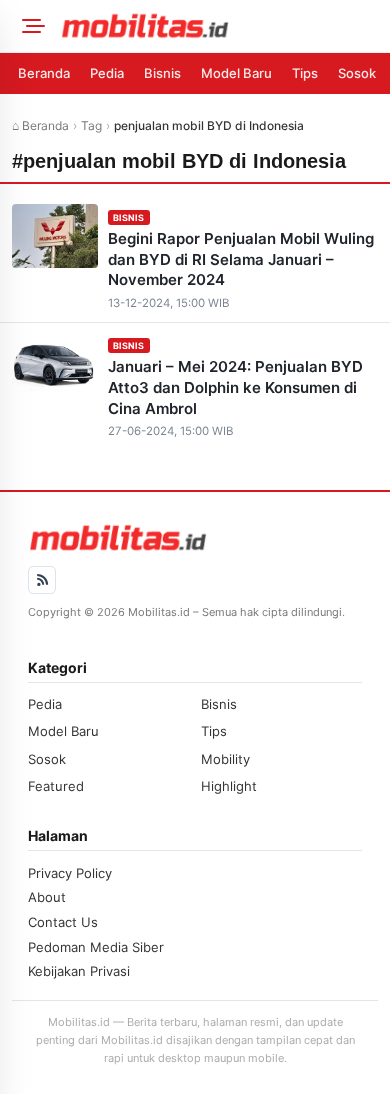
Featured (56, 786)
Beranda (44, 73)
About (47, 897)
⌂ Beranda (40, 125)
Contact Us (63, 922)
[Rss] (42, 580)
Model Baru (236, 73)
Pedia (107, 73)
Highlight (229, 786)
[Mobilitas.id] (219, 26)
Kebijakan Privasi (79, 971)
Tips (305, 73)
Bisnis (162, 73)
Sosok (357, 73)
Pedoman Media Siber (96, 947)
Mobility (225, 759)
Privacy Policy (70, 873)
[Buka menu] (30, 26)
